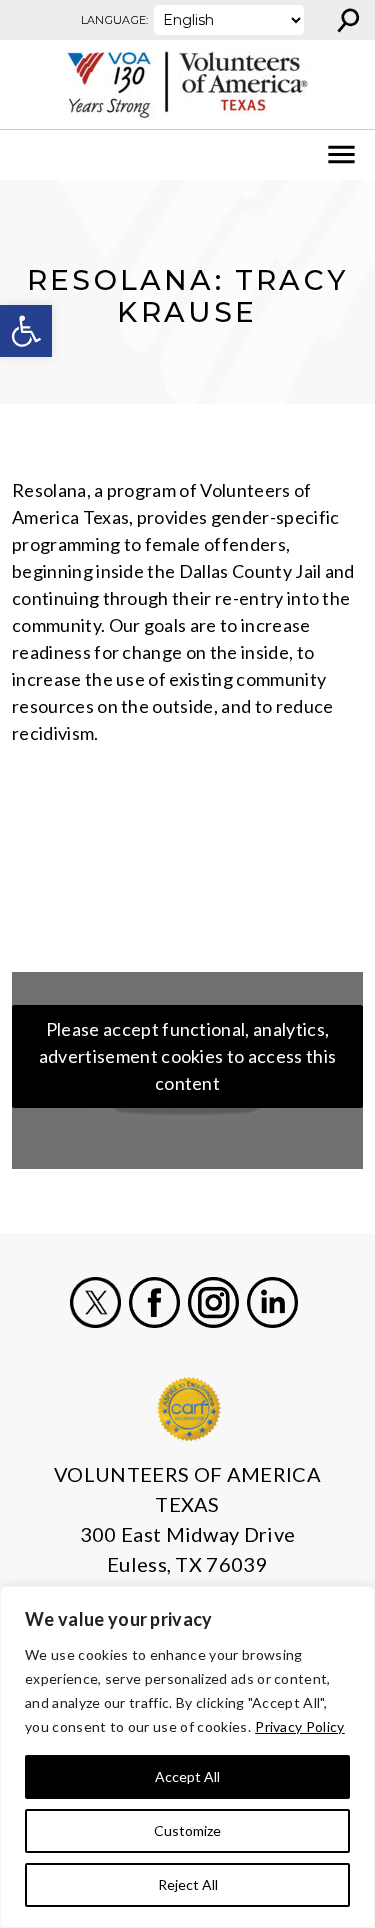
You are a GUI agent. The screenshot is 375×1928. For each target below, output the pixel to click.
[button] (26, 331)
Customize (187, 1830)
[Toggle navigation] (28, 155)
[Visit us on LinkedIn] (272, 1302)
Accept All (187, 1776)
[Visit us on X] (95, 1302)
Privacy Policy (299, 1726)
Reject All (188, 1884)
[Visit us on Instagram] (213, 1302)
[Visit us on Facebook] (154, 1302)
